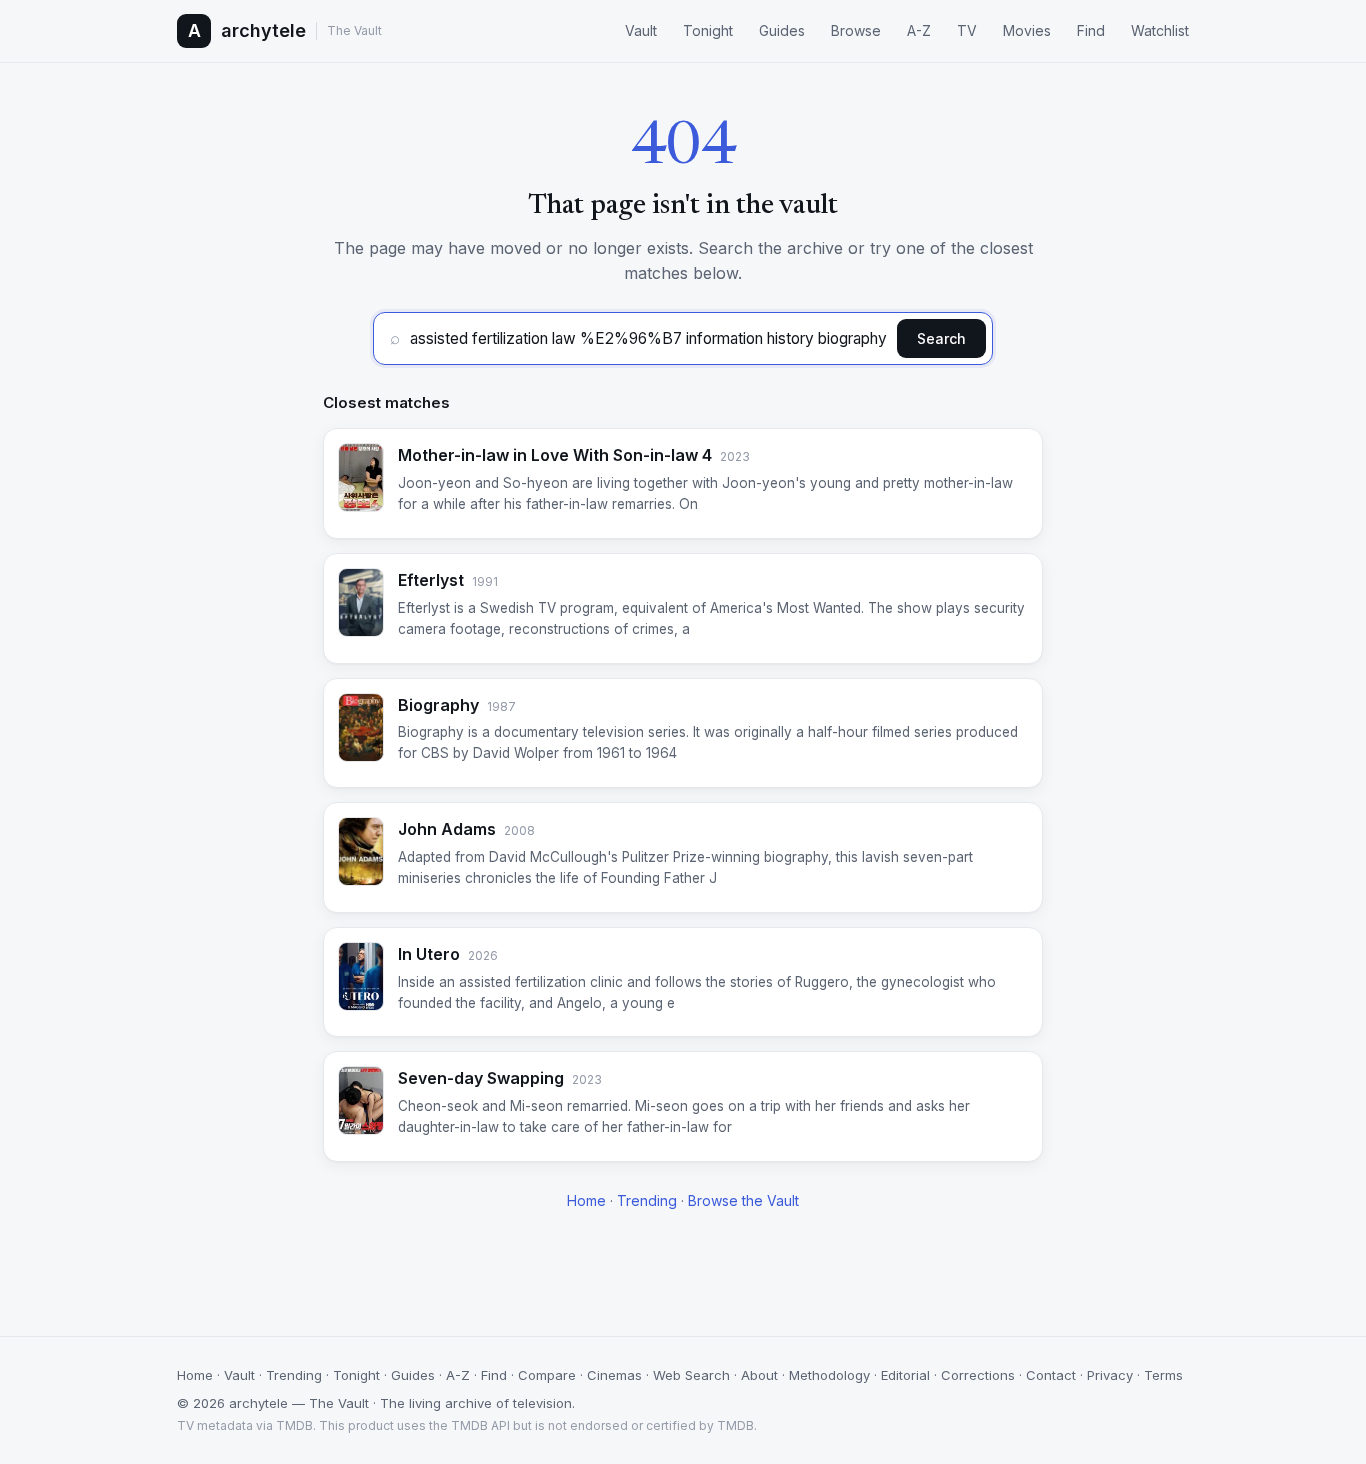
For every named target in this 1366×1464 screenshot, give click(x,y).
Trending (647, 1200)
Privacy (1110, 1375)
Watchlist (1160, 30)
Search (941, 338)
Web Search (691, 1375)
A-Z (919, 30)
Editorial (905, 1375)
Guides (782, 30)
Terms (1163, 1375)
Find (1091, 30)
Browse (856, 30)
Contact (1051, 1375)
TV (967, 30)
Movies (1027, 30)
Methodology (829, 1375)
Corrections (978, 1375)
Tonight (708, 30)
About (759, 1375)
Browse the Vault (743, 1200)
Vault (641, 30)
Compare (547, 1375)
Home (586, 1200)
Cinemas (614, 1375)
